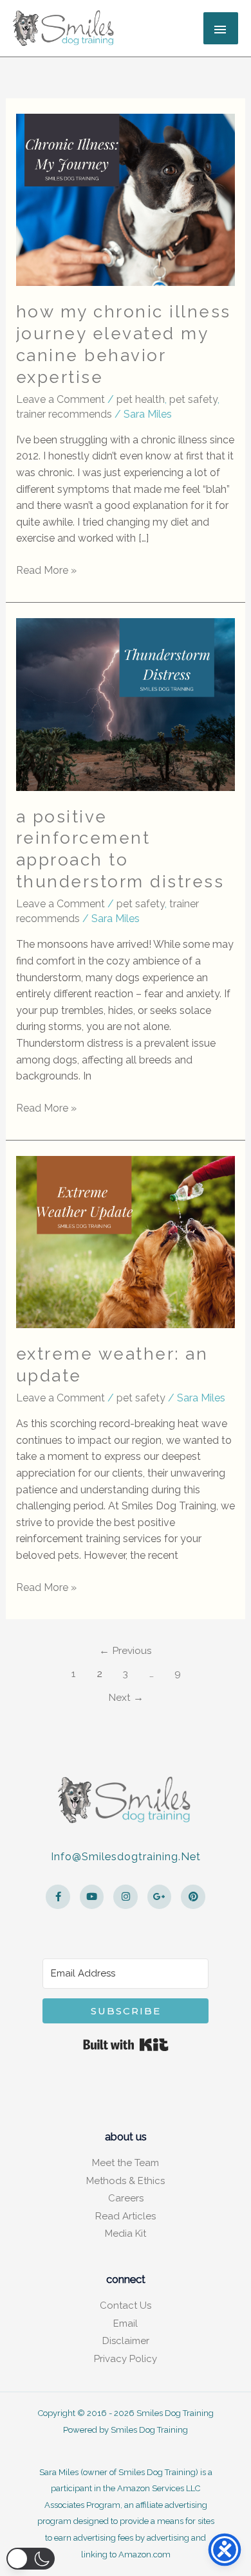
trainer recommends (64, 414)
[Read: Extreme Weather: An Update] (126, 1241)
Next (126, 1697)
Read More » (46, 569)
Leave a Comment (60, 399)
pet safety (193, 399)
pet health (141, 399)
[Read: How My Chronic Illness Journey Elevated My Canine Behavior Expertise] (126, 199)
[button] (31, 2559)
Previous (126, 1650)
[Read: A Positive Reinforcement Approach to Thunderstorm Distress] (126, 704)
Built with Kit (126, 2045)
